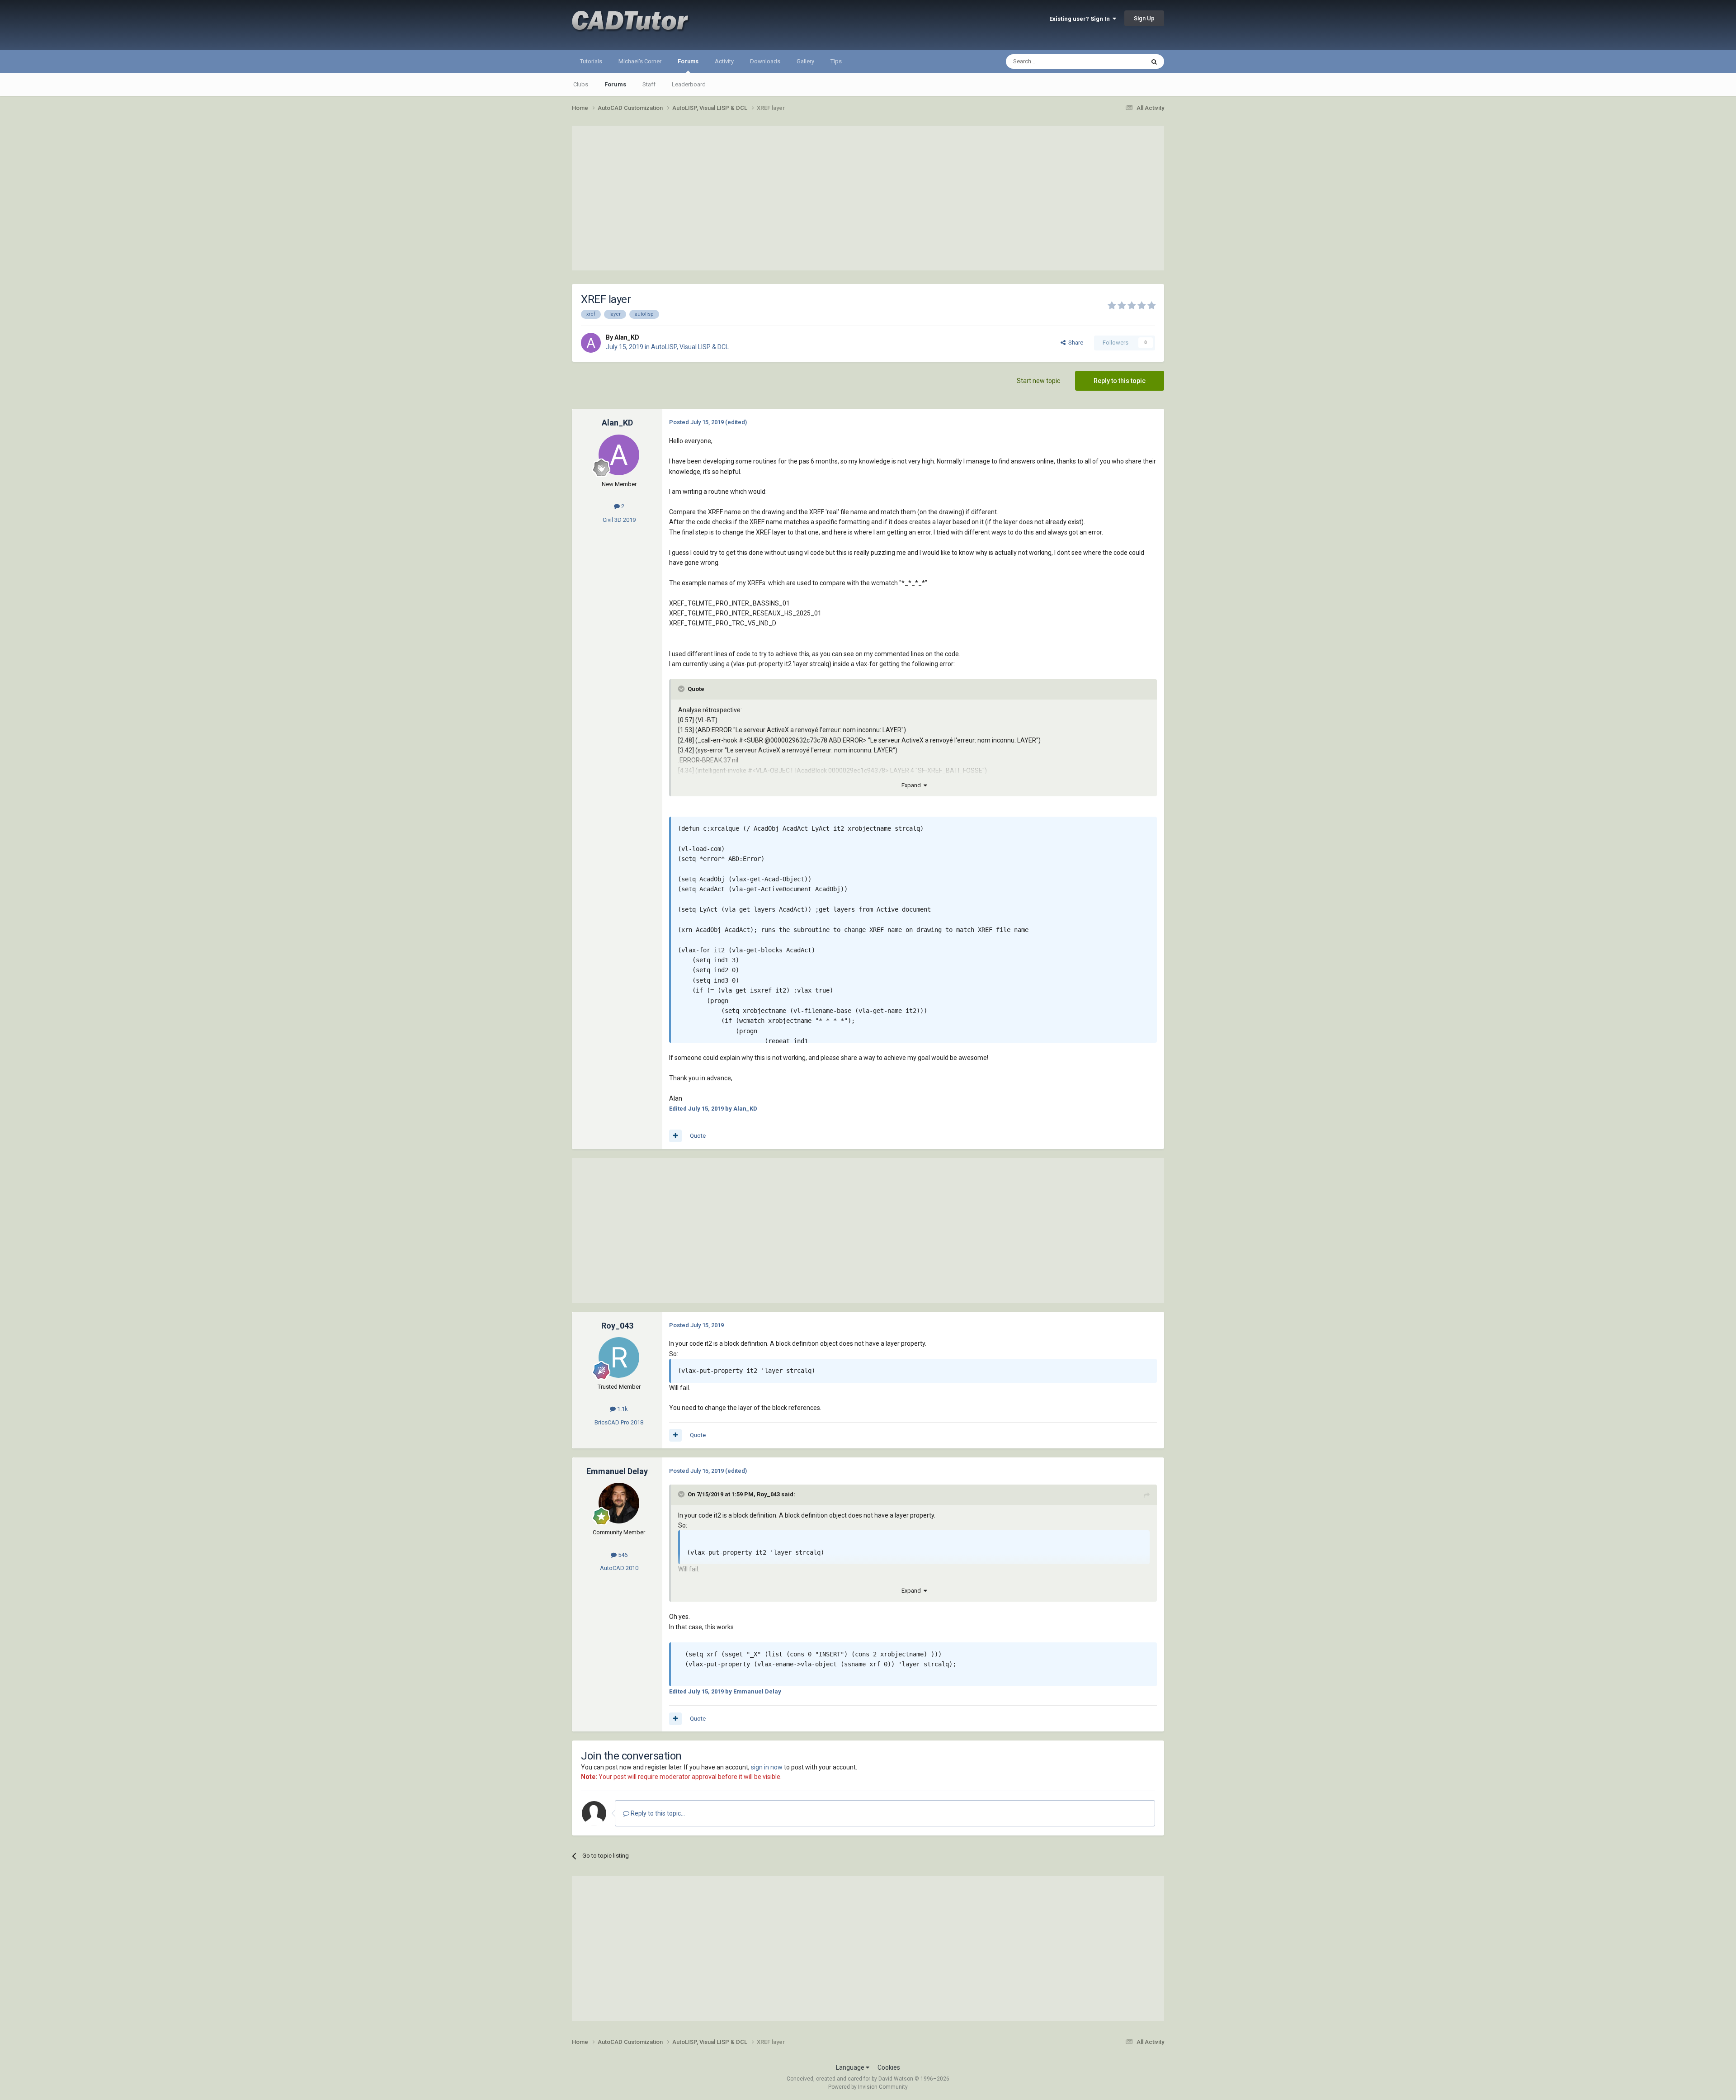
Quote (698, 1136)
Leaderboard (689, 84)
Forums (688, 61)
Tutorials (591, 61)
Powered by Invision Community (868, 2087)
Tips (836, 61)
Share (1074, 343)
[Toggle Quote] (682, 689)
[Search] (1154, 61)
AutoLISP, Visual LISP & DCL (690, 347)
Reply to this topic (1120, 381)
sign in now (767, 1767)
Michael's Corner (640, 61)
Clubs (581, 84)
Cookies (889, 2067)
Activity (724, 61)
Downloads (765, 61)
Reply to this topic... (657, 1813)
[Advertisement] (868, 198)
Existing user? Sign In (1081, 19)
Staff (649, 84)
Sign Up (1144, 18)
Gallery (805, 61)
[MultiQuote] (675, 1136)
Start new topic (1038, 381)
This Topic (1119, 61)
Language (851, 2067)
